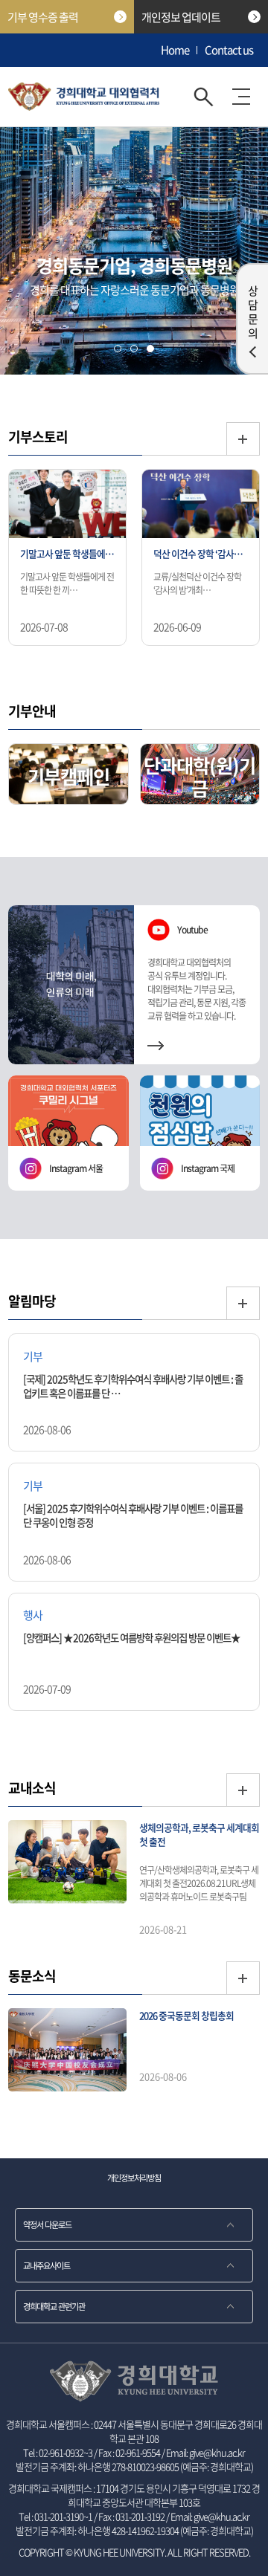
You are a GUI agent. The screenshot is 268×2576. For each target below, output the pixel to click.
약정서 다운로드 (47, 2225)
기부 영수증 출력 (43, 17)
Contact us (229, 50)
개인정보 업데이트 (181, 17)
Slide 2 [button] (134, 349)
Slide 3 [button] (150, 349)
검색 (204, 97)
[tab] (118, 349)
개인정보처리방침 (134, 2178)
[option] (67, 559)
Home (175, 50)
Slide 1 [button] (118, 349)
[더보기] (243, 439)
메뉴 (241, 97)
